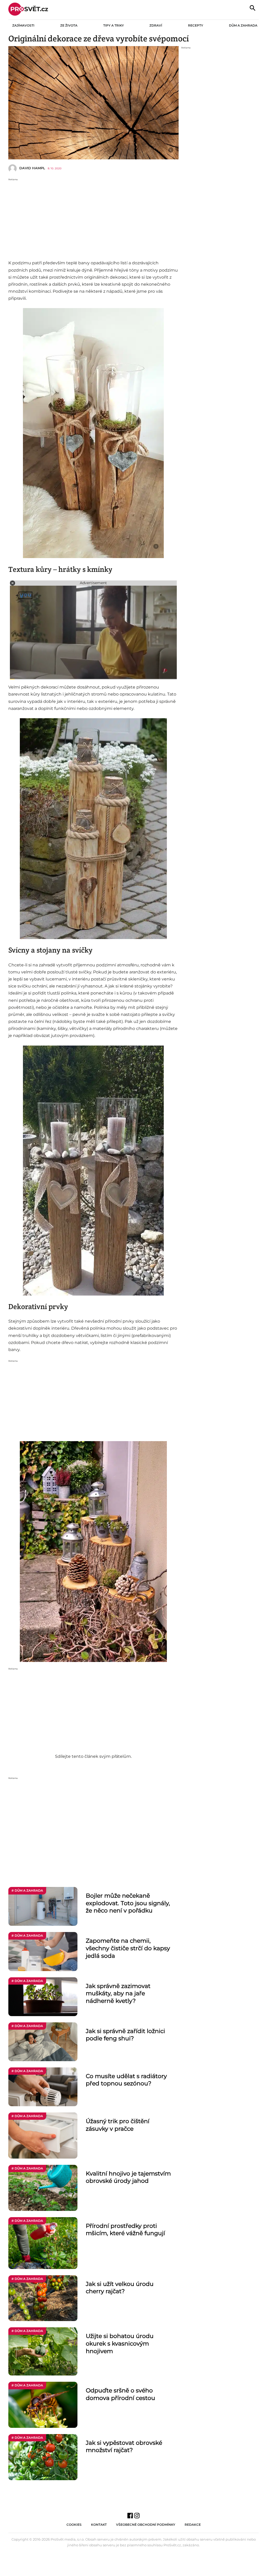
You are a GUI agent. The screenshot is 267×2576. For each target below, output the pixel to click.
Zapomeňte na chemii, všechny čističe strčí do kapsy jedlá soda (128, 1948)
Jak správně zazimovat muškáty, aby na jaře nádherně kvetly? (118, 1993)
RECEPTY (196, 25)
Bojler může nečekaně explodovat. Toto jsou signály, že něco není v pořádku (128, 1903)
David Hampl (32, 168)
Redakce (193, 2525)
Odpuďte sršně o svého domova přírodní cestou (120, 2394)
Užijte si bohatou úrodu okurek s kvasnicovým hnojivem (120, 2343)
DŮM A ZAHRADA (243, 25)
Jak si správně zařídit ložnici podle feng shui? (125, 2035)
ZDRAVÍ (156, 25)
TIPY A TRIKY (114, 25)
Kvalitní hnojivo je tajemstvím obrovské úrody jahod (128, 2177)
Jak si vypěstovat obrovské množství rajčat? (124, 2447)
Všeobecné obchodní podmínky (146, 2525)
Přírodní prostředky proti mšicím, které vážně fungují (125, 2230)
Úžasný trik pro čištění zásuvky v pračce (118, 2125)
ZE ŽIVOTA (69, 25)
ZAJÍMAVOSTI (23, 25)
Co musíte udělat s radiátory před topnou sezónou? (126, 2080)
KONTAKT (99, 2525)
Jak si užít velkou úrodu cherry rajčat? (120, 2288)
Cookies (74, 2525)
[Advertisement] (93, 218)
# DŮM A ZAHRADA (27, 1890)
